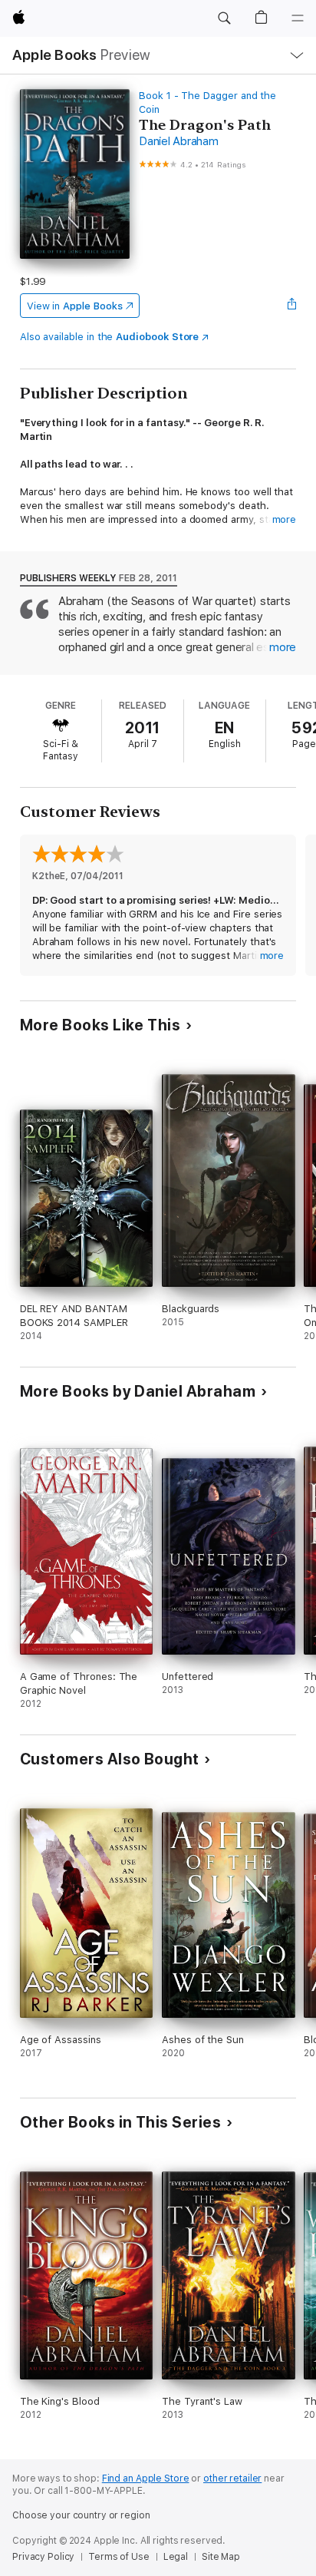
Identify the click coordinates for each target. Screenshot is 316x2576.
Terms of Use (119, 2557)
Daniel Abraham (179, 141)
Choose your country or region (81, 2515)
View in (75, 306)
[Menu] (298, 18)
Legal (176, 2557)
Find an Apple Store (146, 2478)
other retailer (232, 2478)
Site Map (221, 2557)
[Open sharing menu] (291, 306)
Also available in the (110, 337)
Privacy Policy (43, 2557)
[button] (224, 18)
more (285, 519)
